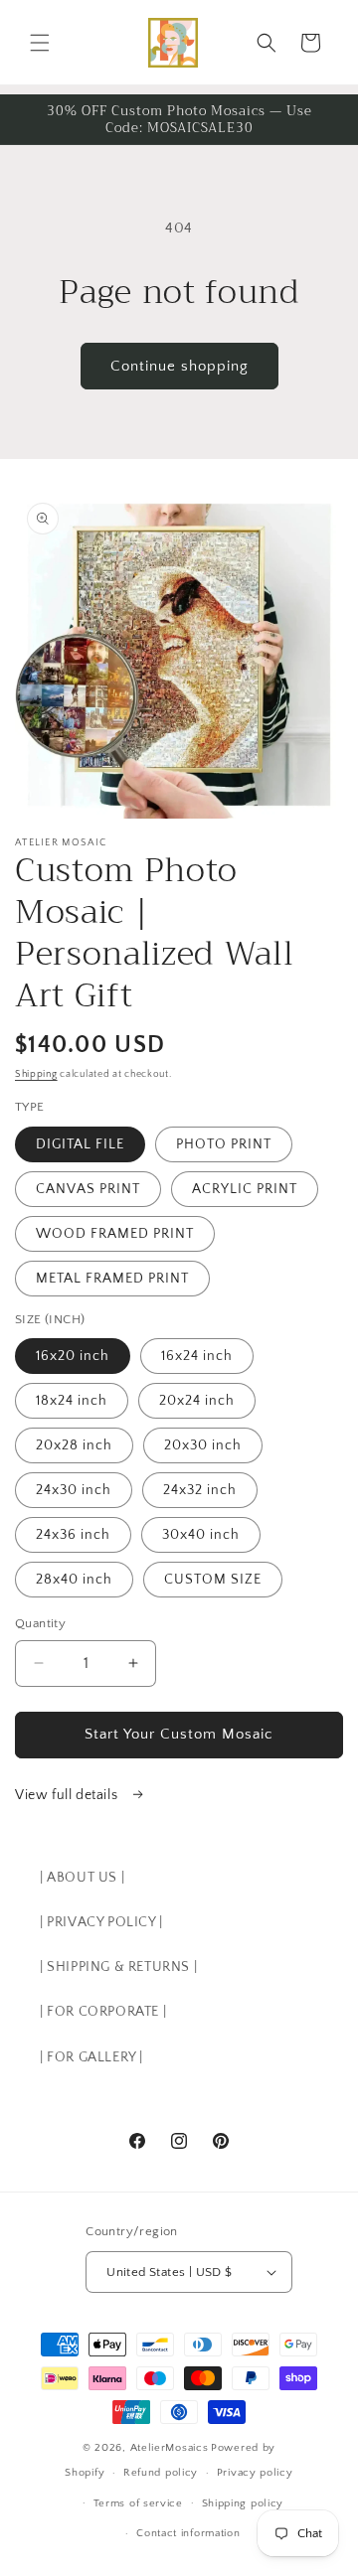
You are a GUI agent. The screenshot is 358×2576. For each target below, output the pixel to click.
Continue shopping (179, 366)
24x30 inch (74, 1490)
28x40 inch (74, 1580)
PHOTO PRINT (224, 1144)
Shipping (36, 1074)
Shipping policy (243, 2503)
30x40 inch (201, 1535)
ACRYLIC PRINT (245, 1189)
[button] (40, 43)
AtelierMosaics (170, 2448)
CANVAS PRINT (88, 1189)
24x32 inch (200, 1490)
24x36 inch (73, 1535)
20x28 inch (74, 1445)
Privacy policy (255, 2473)
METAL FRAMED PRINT (112, 1279)
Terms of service (138, 2503)
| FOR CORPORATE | (103, 2012)
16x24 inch (197, 1356)
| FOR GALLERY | (91, 2057)
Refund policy (161, 2473)
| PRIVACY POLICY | (101, 1922)
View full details (68, 1795)
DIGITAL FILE (80, 1144)
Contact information (188, 2533)
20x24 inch (197, 1401)
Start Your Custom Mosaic (179, 1734)
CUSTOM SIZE (213, 1580)
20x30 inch (203, 1445)
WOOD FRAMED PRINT (115, 1234)
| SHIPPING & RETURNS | (118, 1967)
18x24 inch (72, 1401)
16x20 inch (73, 1356)
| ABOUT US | (82, 1878)
